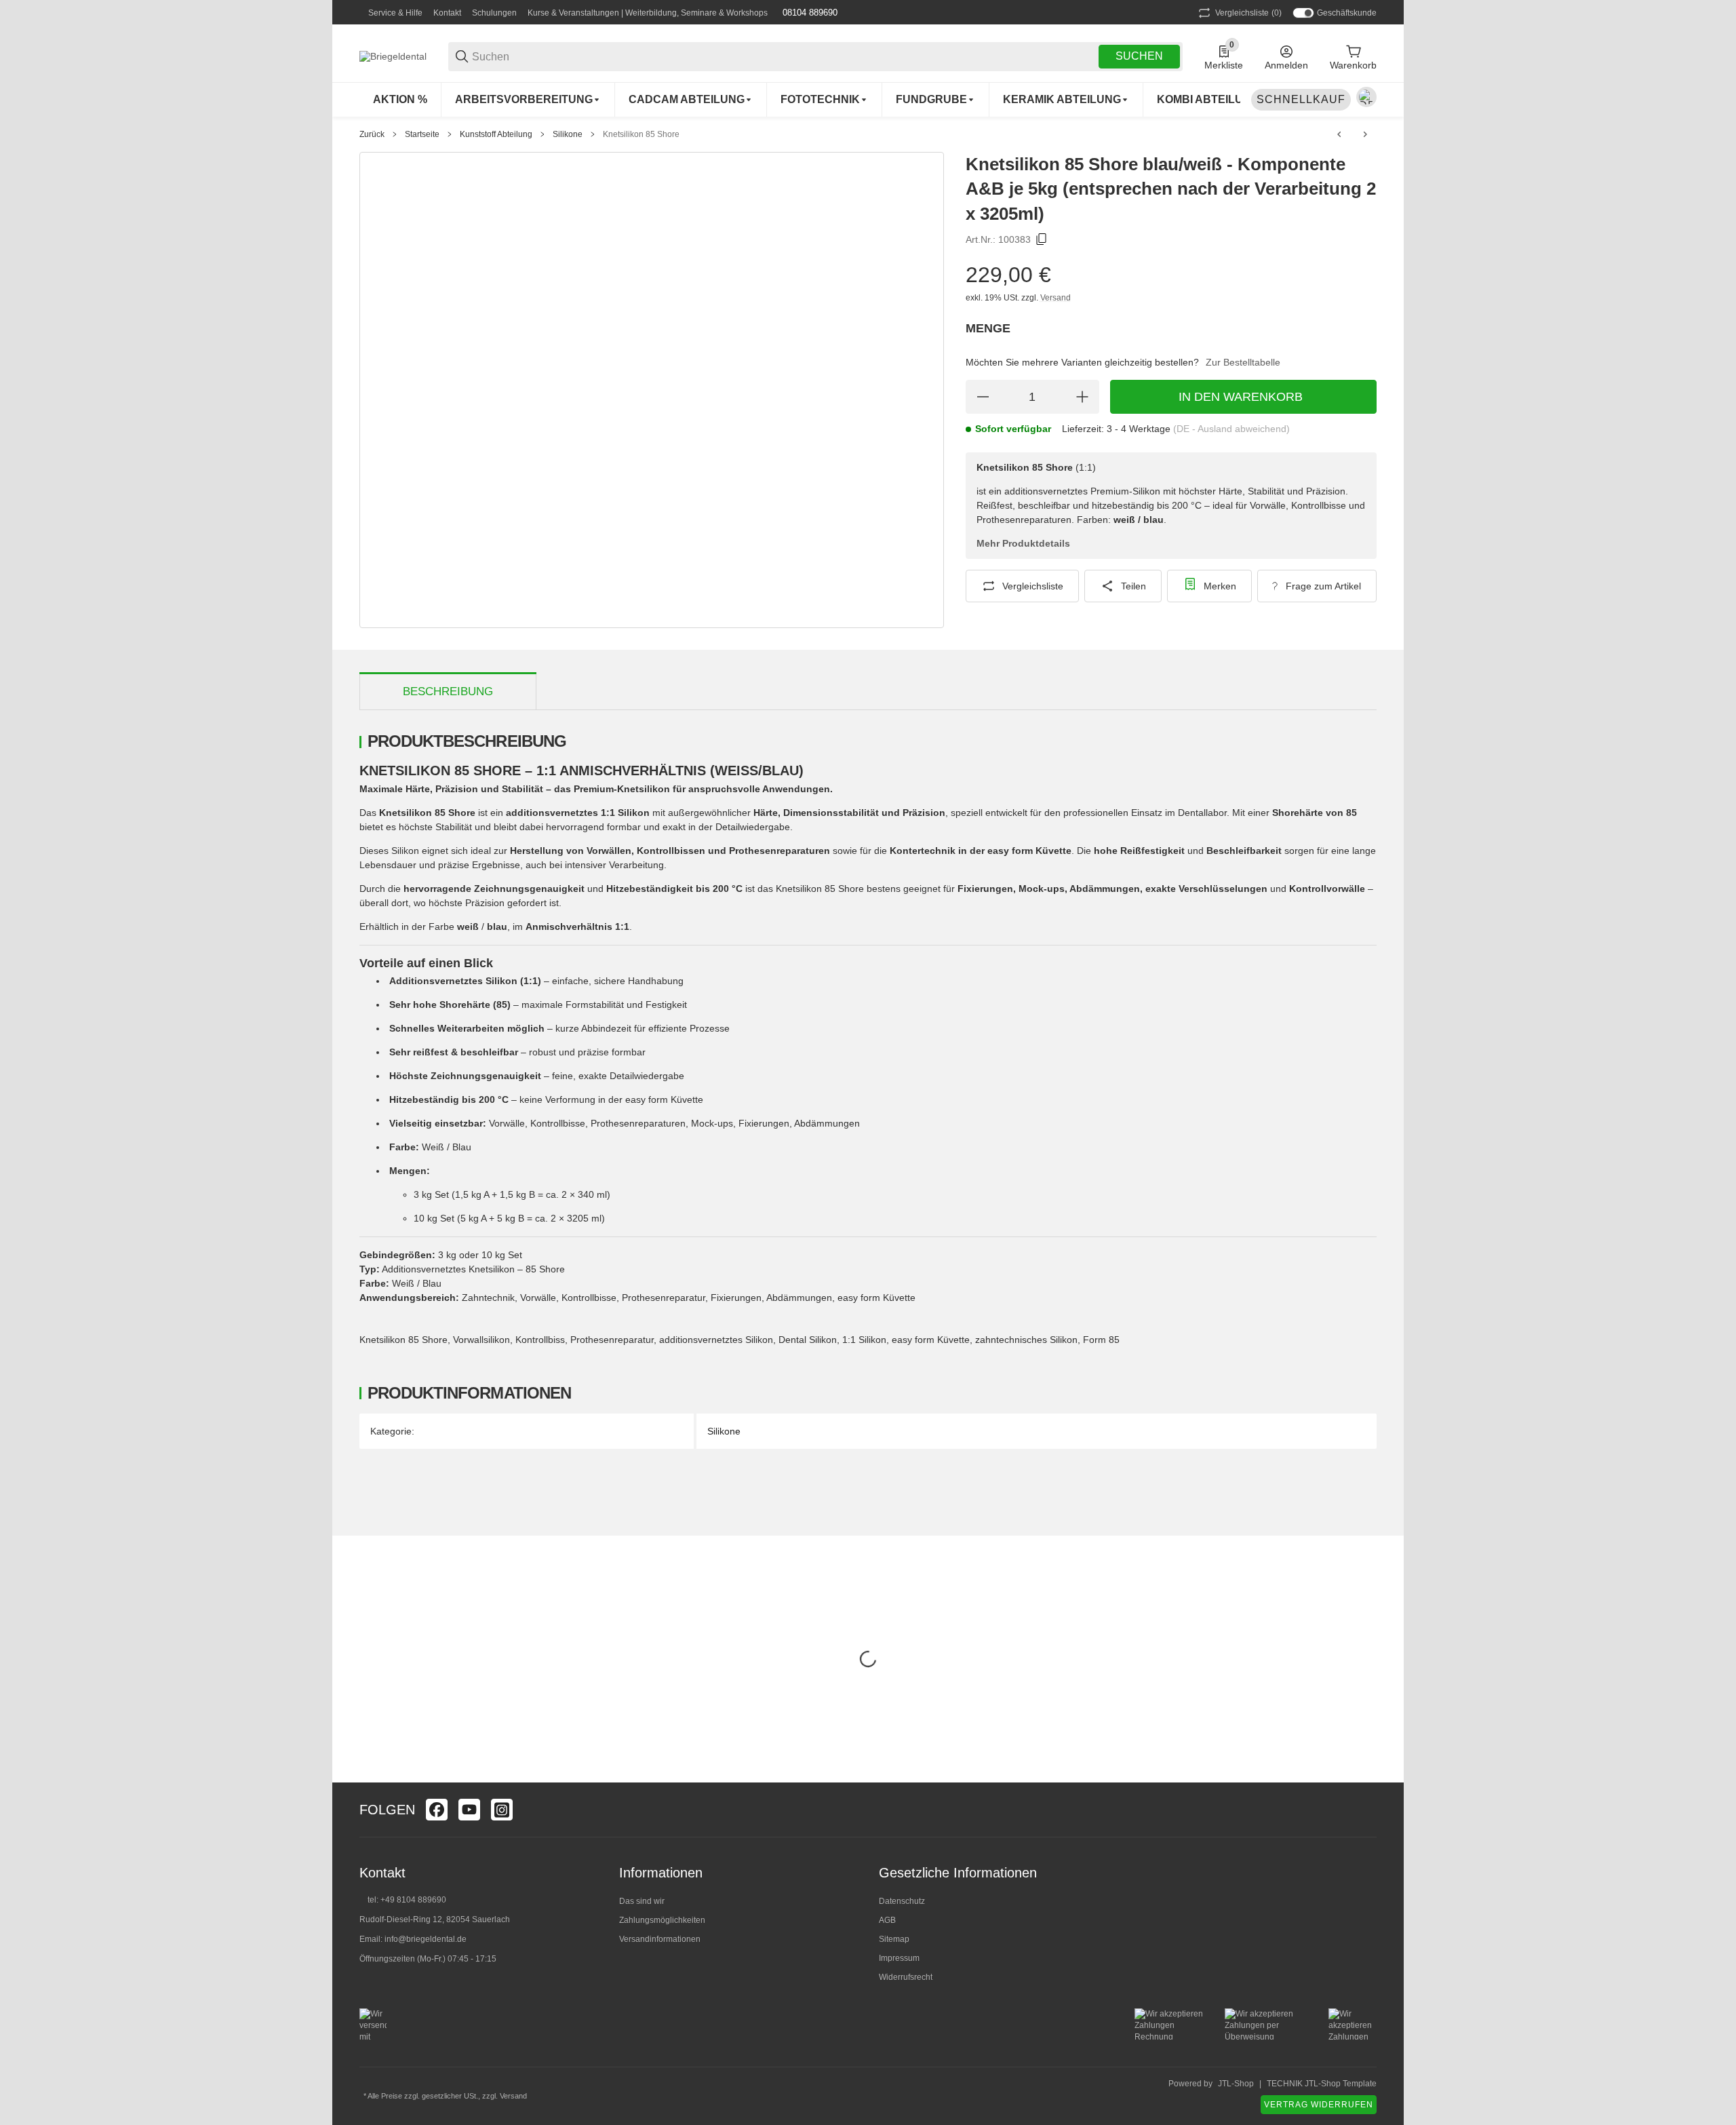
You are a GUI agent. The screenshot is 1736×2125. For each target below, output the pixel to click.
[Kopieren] (1042, 239)
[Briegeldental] (393, 56)
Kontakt (447, 13)
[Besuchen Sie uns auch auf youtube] (469, 1810)
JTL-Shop (1236, 2084)
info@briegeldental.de (426, 1939)
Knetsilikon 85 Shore (641, 134)
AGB (887, 1920)
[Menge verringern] (983, 397)
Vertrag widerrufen (1319, 2105)
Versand (1056, 298)
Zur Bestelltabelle (1243, 362)
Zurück (372, 134)
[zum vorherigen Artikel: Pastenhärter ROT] (1339, 134)
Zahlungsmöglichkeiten (662, 1920)
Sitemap (894, 1939)
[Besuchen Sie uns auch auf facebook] (437, 1810)
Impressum (899, 1958)
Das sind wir (642, 1901)
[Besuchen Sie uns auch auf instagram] (502, 1810)
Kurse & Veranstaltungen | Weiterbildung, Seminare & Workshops (648, 13)
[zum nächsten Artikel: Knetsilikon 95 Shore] (1365, 134)
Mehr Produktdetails (1023, 543)
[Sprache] (1366, 97)
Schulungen (494, 13)
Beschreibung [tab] (448, 691)
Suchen (1139, 56)
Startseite (422, 134)
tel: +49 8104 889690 (407, 1900)
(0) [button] (1248, 13)
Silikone (568, 134)
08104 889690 (809, 13)
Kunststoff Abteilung (496, 134)
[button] (1366, 1810)
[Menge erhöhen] (1082, 397)
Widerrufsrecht (906, 1977)
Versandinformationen (660, 1939)
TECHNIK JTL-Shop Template (1322, 2084)
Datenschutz (902, 1901)
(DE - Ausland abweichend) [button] (1231, 429)
